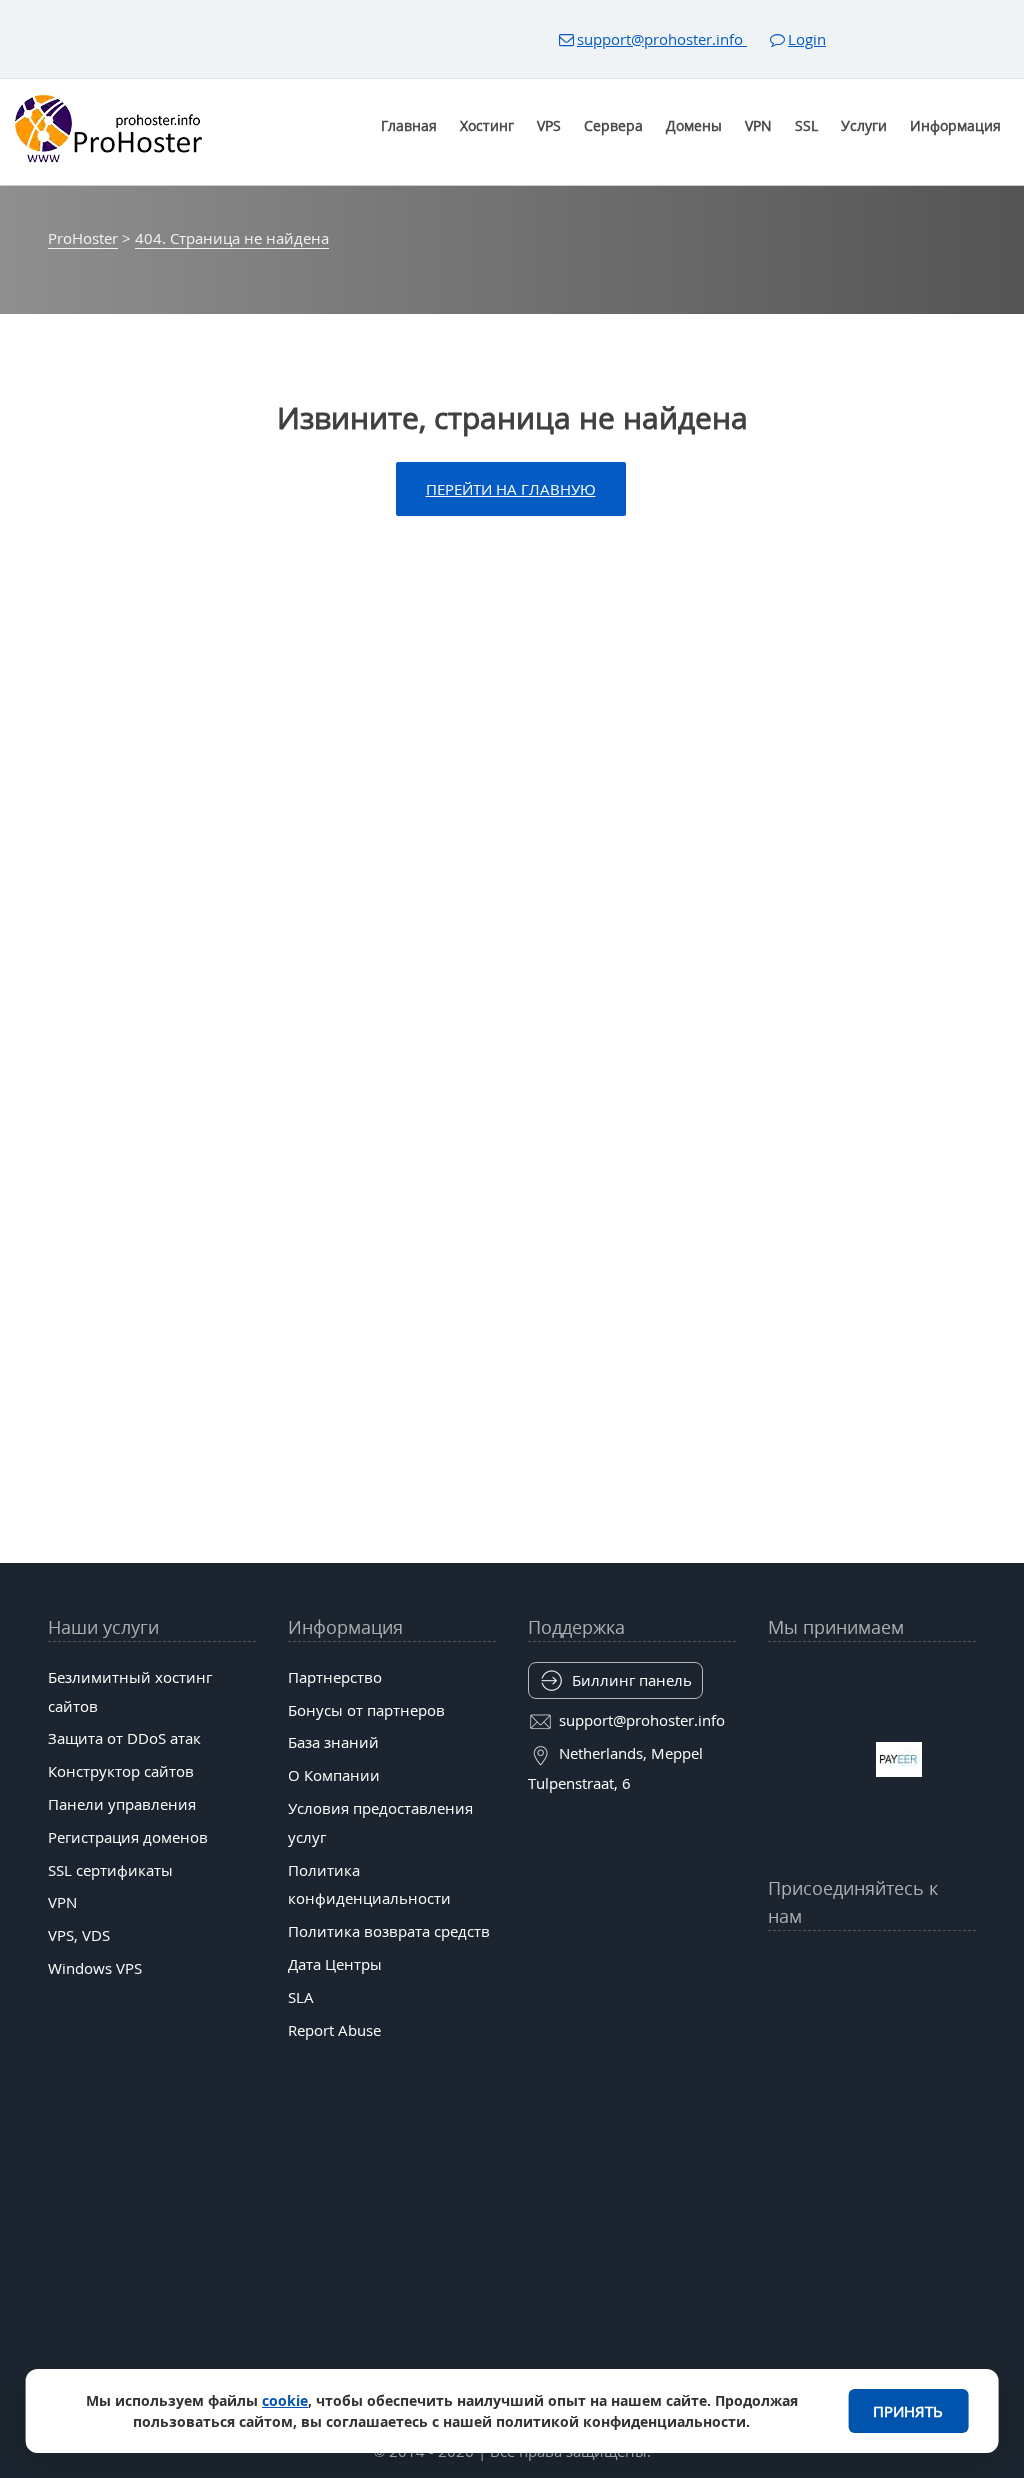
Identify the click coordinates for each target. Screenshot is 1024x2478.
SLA (301, 1997)
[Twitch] (840, 2014)
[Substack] (903, 2014)
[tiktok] (871, 1965)
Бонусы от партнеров (366, 1710)
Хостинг (487, 125)
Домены (694, 125)
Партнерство (335, 1677)
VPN (758, 125)
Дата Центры (335, 1964)
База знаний (333, 1742)
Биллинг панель (632, 1680)
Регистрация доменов (128, 1837)
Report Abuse (334, 2030)
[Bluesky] (903, 1965)
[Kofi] (934, 2014)
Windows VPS (95, 1968)
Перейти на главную (511, 489)
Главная (409, 125)
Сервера (613, 125)
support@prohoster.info (662, 39)
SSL (806, 125)
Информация (955, 125)
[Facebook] (809, 1965)
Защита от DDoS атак (124, 1738)
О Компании (334, 1775)
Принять (908, 2411)
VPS (549, 125)
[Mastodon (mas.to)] (778, 2014)
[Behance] (871, 2014)
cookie (285, 2400)
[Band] (934, 1965)
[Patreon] (965, 1965)
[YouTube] (778, 1965)
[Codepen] (965, 2014)
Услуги (864, 125)
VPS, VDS (79, 1935)
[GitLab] (809, 2014)
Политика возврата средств (389, 1931)
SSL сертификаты (110, 1870)
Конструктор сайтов (121, 1771)
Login (807, 39)
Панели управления (122, 1804)
